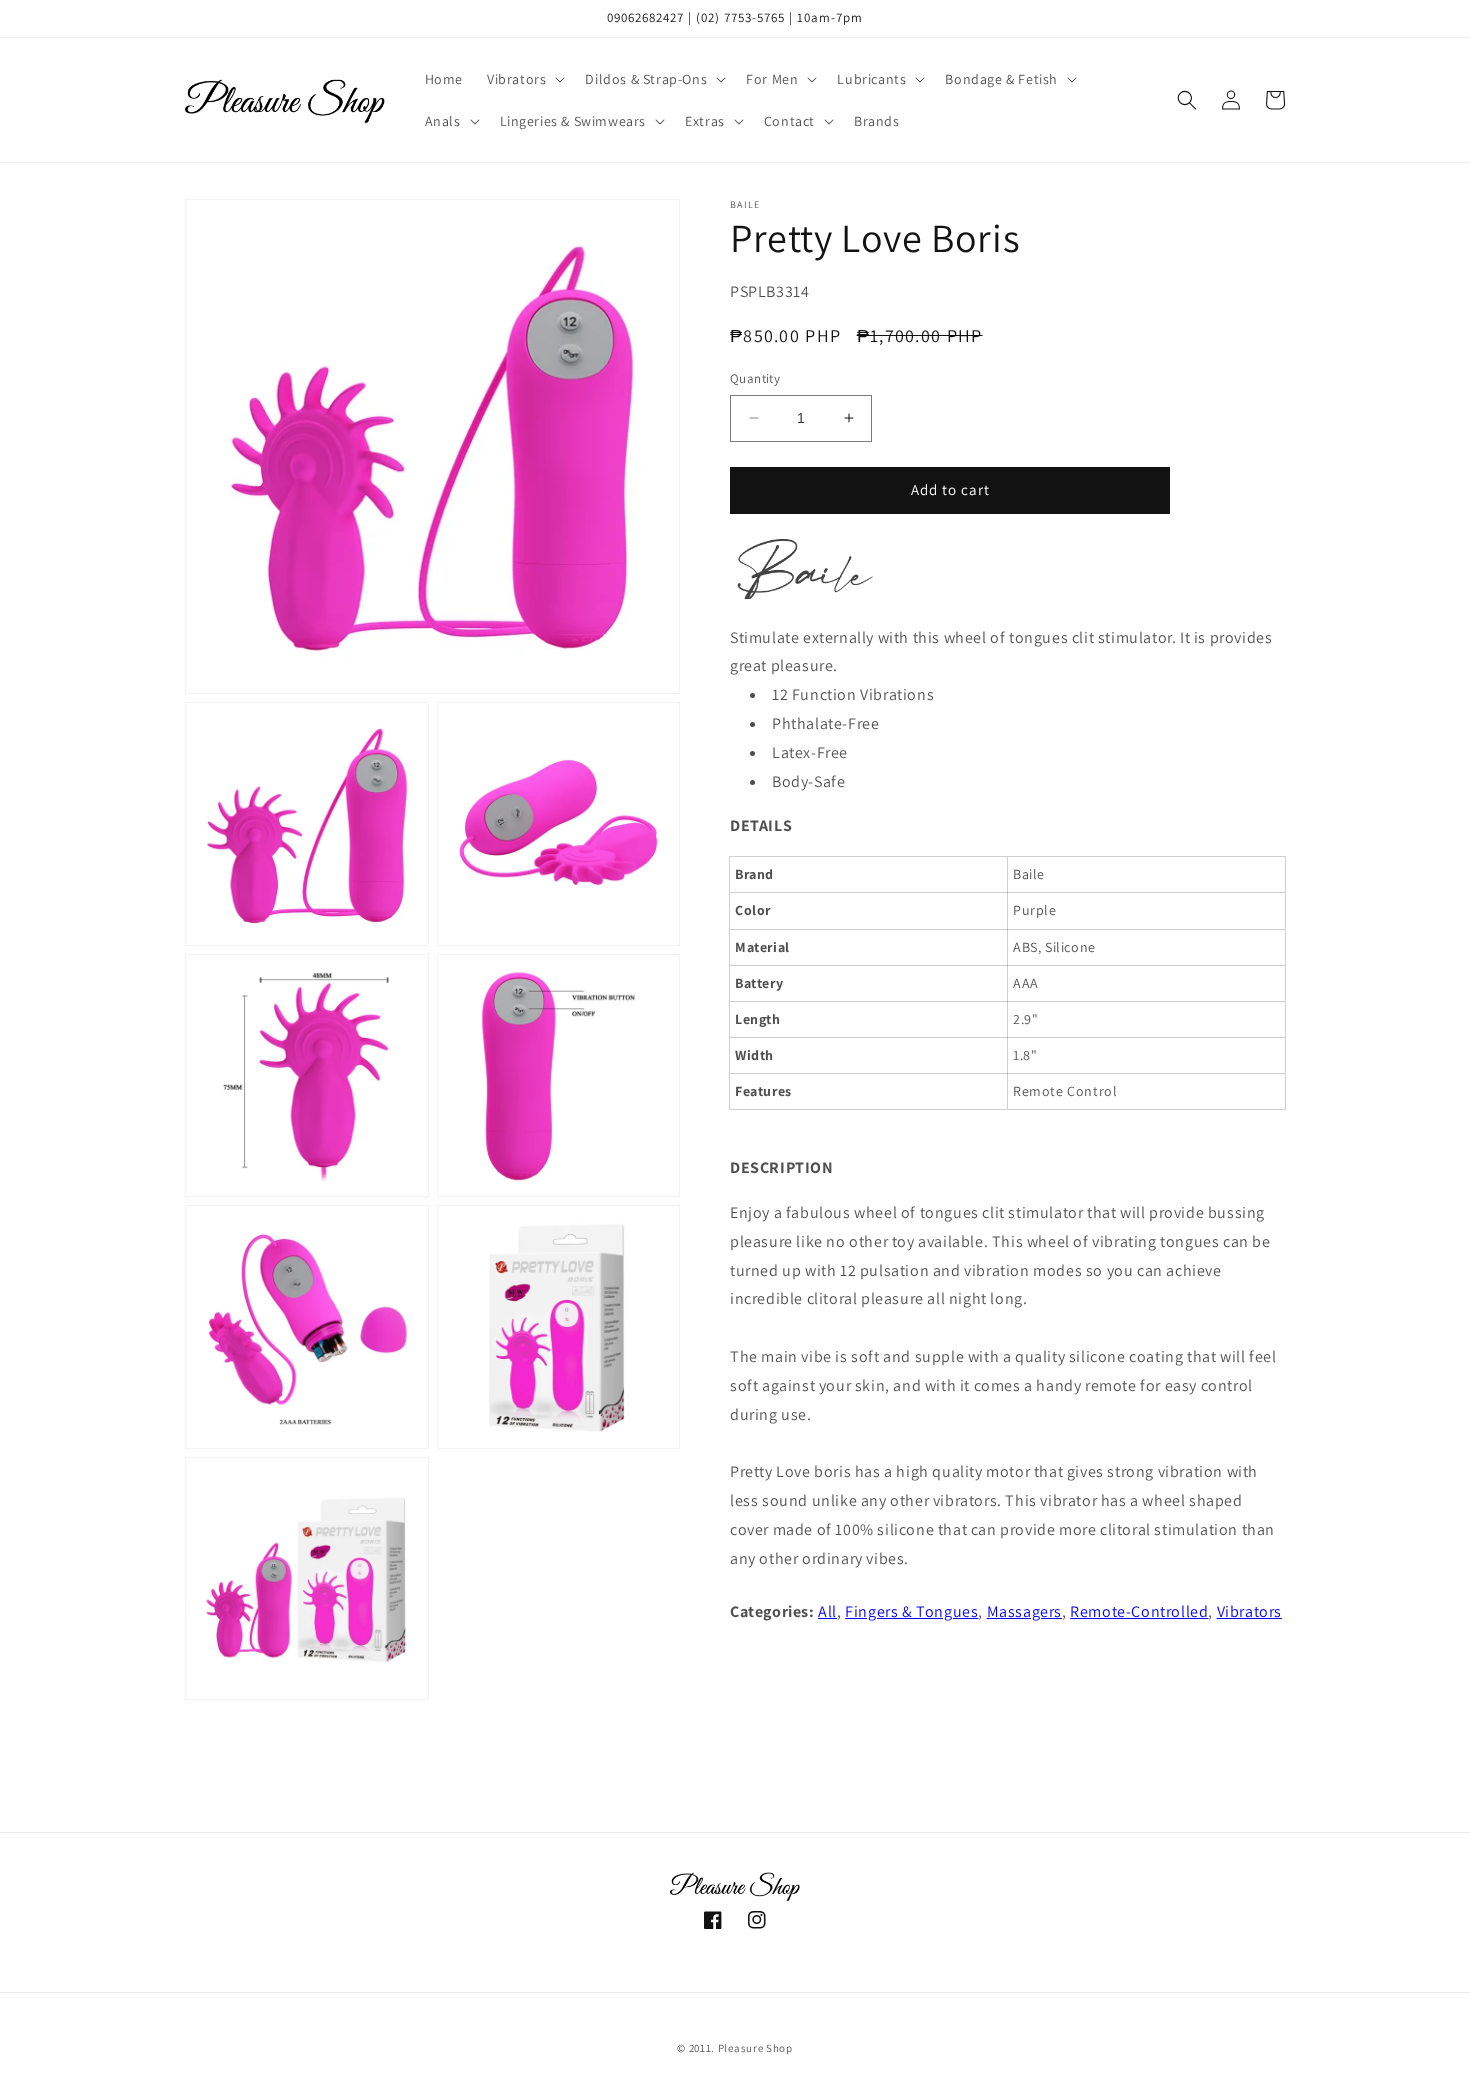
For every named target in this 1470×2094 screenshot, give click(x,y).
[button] (524, 79)
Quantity (755, 378)
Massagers (1024, 1611)
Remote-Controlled (1139, 1611)
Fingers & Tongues (911, 1611)
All (827, 1611)
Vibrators (1249, 1611)
